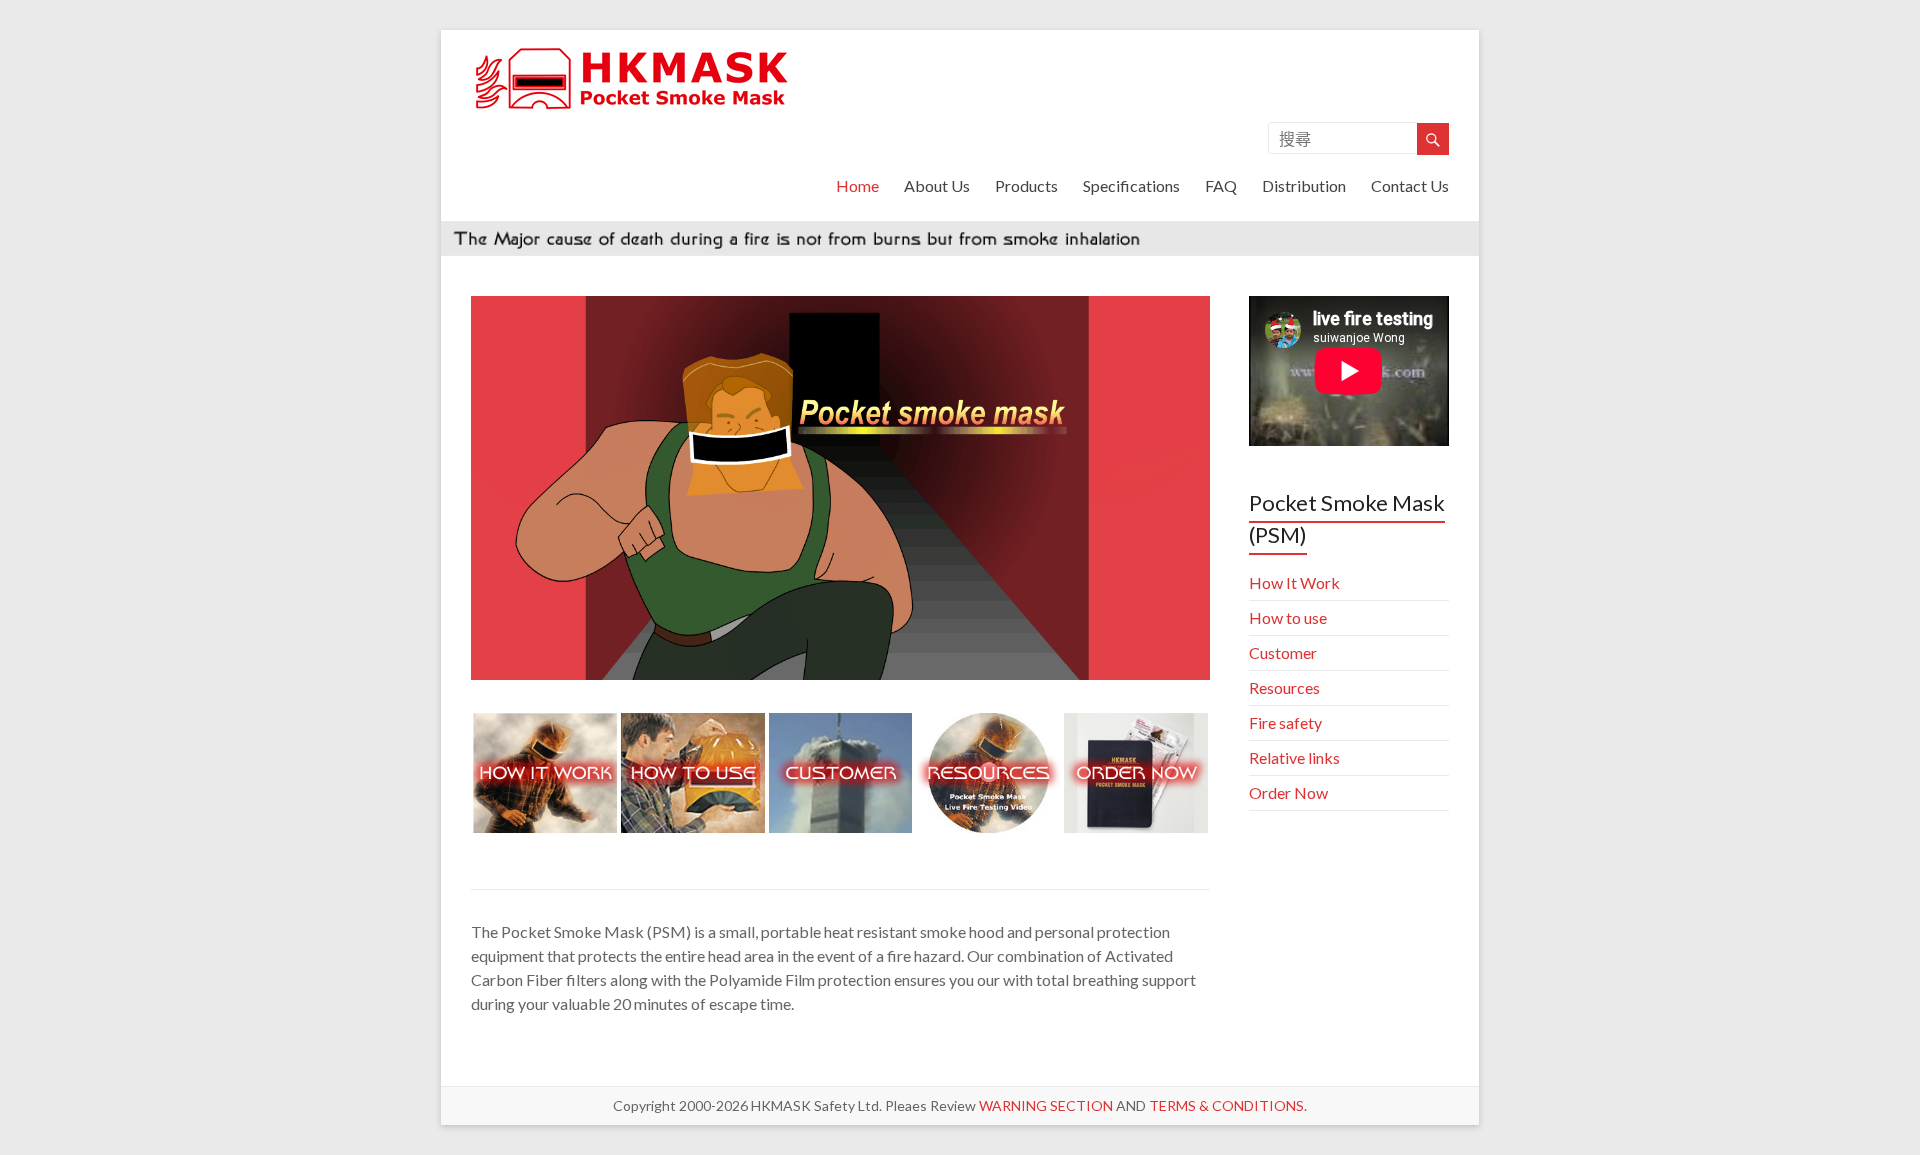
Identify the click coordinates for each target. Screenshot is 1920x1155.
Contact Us (1410, 185)
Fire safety (1285, 722)
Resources (1284, 687)
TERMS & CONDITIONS (1226, 1105)
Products (1026, 185)
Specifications (1131, 185)
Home (857, 185)
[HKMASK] (633, 54)
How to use (1288, 617)
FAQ (1221, 185)
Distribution (1304, 185)
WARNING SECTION (1046, 1105)
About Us (937, 185)
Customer (1283, 652)
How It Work (1294, 582)
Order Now (1288, 792)
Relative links (1294, 757)
